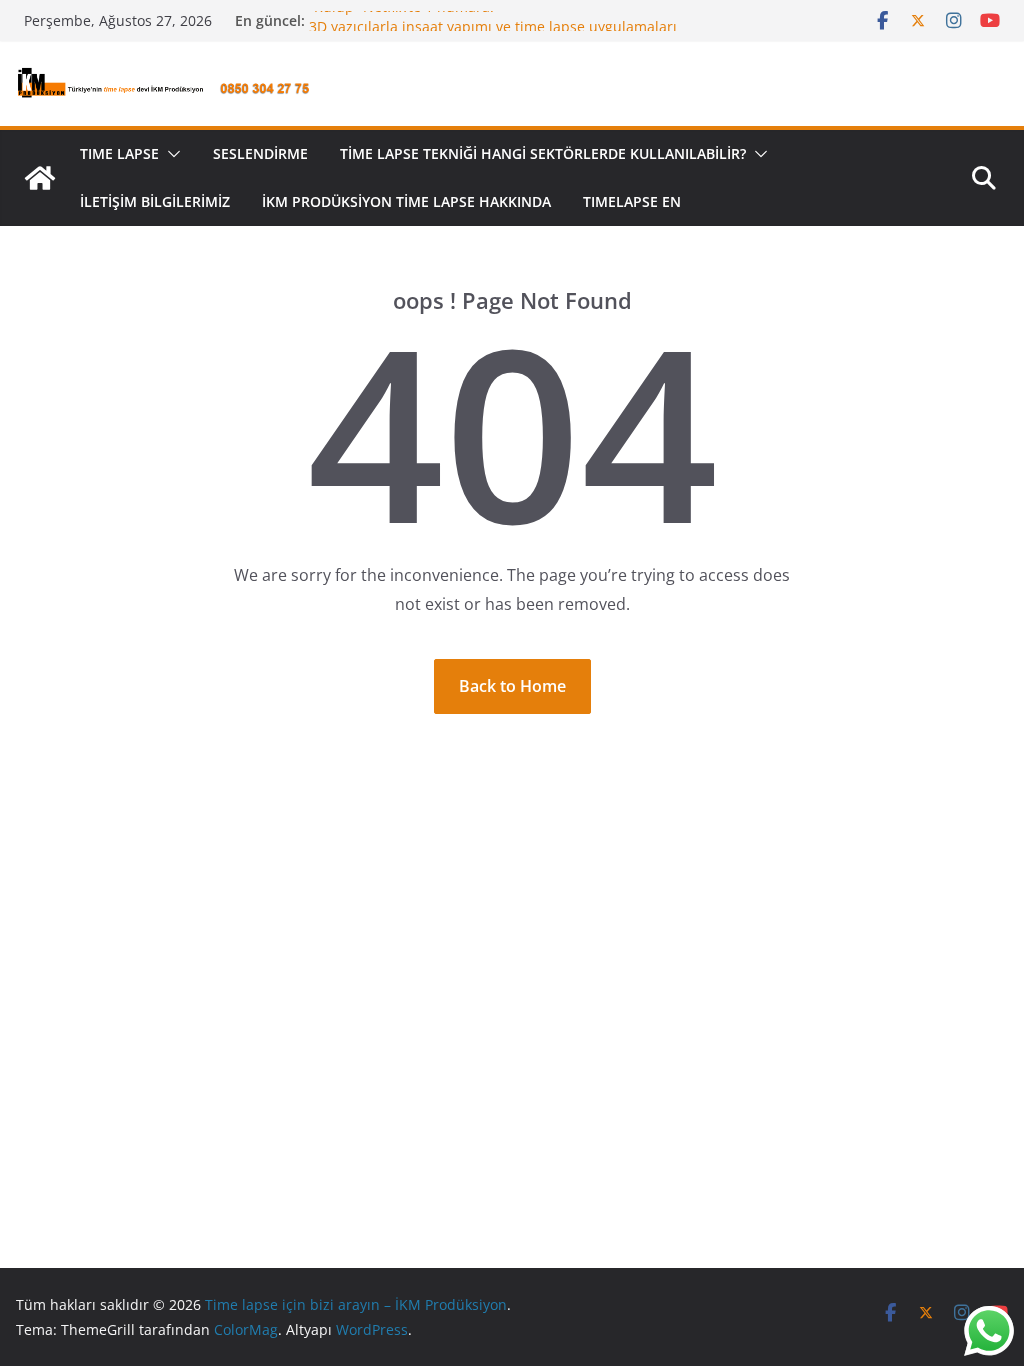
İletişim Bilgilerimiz (155, 201)
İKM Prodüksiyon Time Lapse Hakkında (406, 201)
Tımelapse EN (632, 201)
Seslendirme (260, 153)
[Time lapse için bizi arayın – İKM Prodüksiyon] (40, 178)
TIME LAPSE (119, 153)
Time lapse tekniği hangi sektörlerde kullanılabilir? (543, 153)
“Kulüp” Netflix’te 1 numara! (401, 13)
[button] (170, 154)
